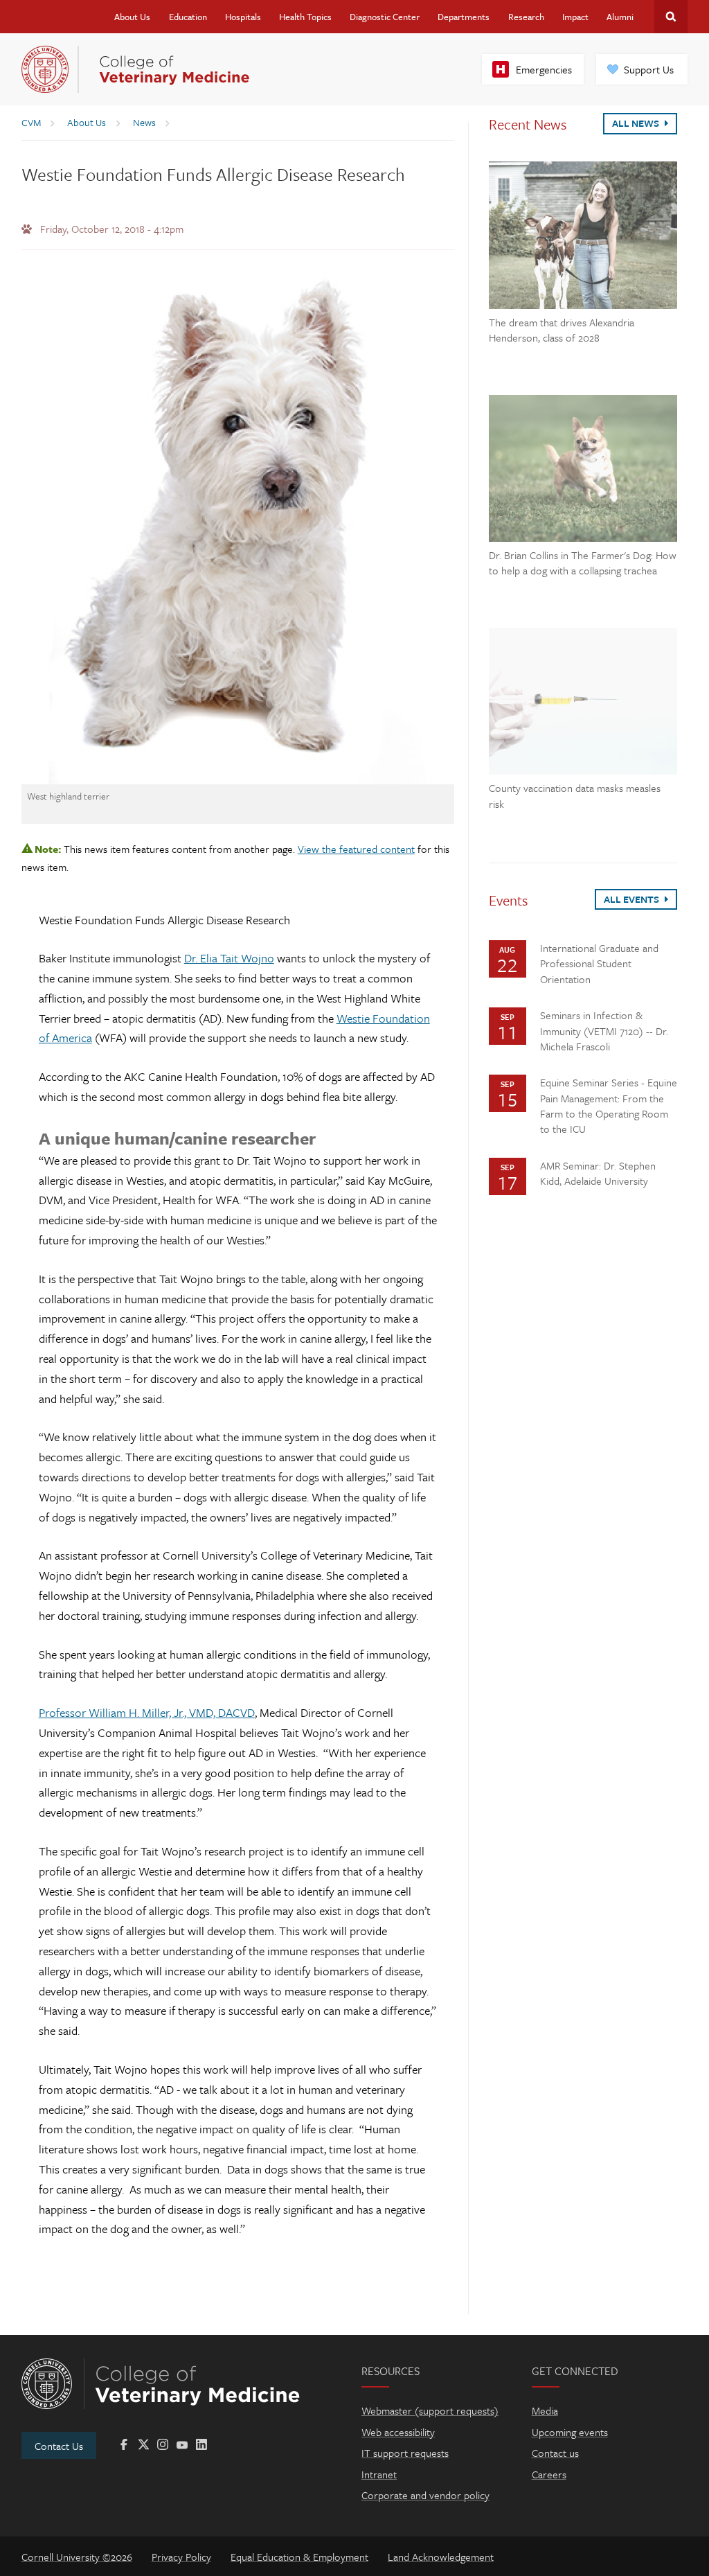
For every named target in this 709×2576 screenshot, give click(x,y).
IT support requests (405, 2453)
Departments (464, 17)
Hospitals (243, 17)
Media (545, 2410)
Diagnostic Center (385, 17)
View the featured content (356, 849)
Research (526, 17)
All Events (632, 899)
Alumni (620, 17)
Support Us (649, 69)
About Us (132, 17)
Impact (575, 17)
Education (188, 17)
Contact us (555, 2453)
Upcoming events (570, 2432)
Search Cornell (671, 17)
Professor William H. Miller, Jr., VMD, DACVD (147, 1712)
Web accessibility (398, 2432)
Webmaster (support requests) (430, 2410)
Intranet (379, 2474)
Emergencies (544, 69)
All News (637, 123)
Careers (549, 2474)
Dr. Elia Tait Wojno (229, 958)
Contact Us (59, 2446)
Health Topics (305, 17)
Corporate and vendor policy (425, 2495)
